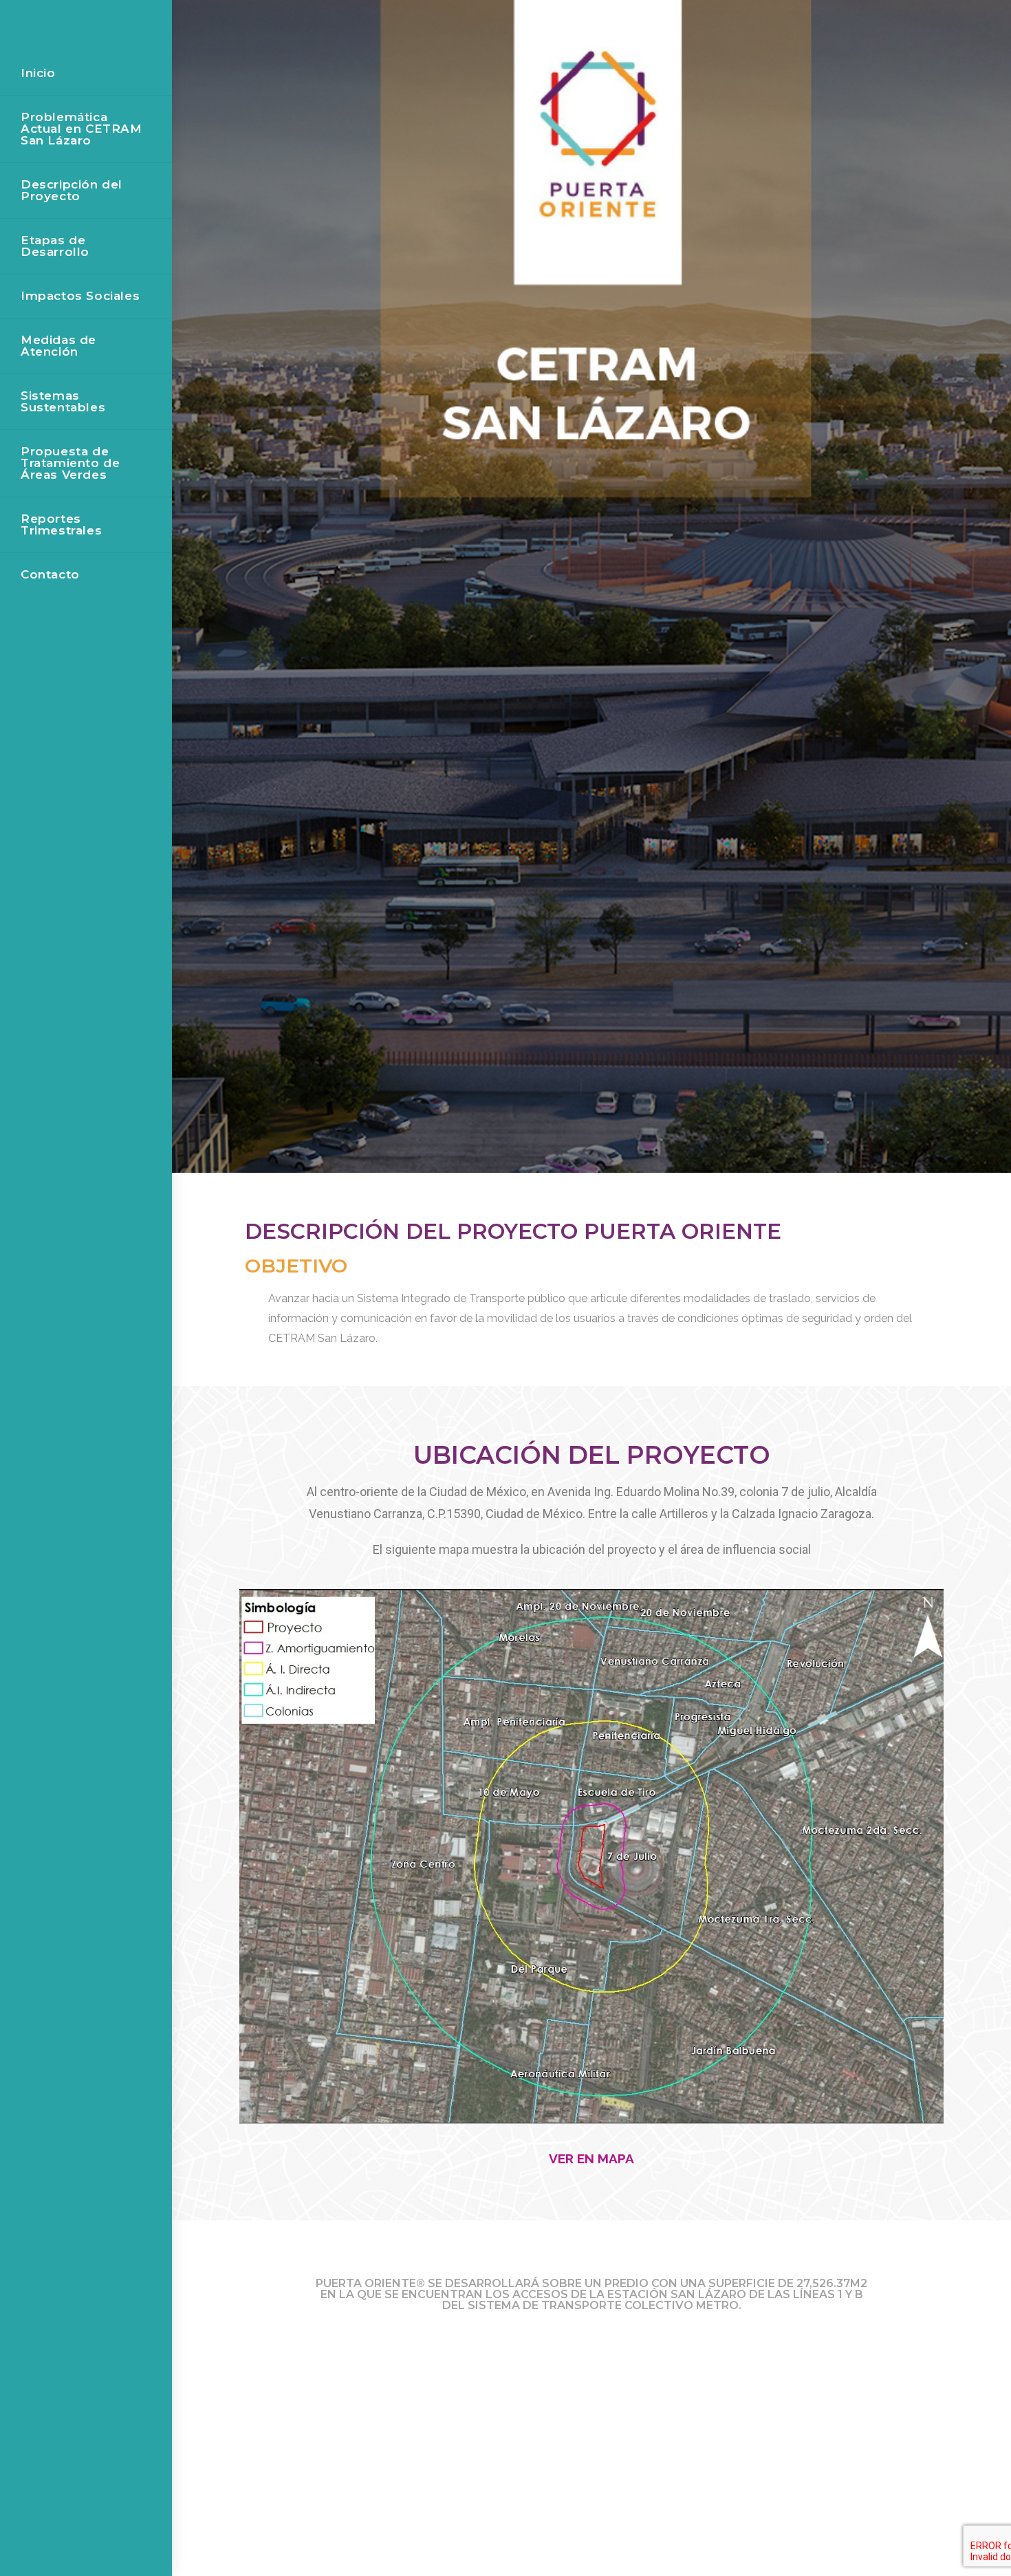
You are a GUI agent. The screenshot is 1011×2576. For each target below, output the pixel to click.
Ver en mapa (591, 2158)
